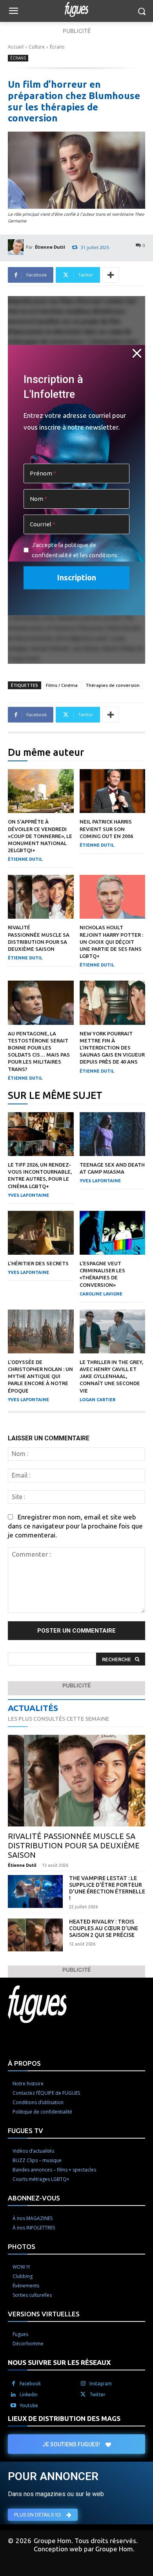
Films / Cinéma (62, 685)
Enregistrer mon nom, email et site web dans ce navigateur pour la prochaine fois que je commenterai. (75, 1526)
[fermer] (137, 353)
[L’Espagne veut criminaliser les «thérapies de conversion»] (113, 1233)
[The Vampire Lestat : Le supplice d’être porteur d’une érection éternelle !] (35, 1891)
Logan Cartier (97, 1400)
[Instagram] (83, 2384)
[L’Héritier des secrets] (41, 1233)
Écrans (57, 47)
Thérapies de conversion (113, 685)
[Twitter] (83, 2395)
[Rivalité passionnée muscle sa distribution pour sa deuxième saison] (41, 897)
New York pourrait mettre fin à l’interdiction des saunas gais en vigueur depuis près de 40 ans (112, 1048)
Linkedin (29, 2394)
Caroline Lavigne (101, 1294)
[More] (111, 275)
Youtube (29, 2405)
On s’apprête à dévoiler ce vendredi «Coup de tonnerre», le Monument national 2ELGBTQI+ (40, 836)
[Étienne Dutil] (17, 247)
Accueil (16, 47)
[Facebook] (13, 2384)
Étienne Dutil (50, 247)
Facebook (30, 2384)
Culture (37, 47)
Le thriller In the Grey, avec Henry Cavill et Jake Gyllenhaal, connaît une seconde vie (111, 1376)
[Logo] (76, 9)
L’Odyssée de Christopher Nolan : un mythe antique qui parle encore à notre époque (40, 1376)
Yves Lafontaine (28, 1195)
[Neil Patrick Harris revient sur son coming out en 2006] (113, 791)
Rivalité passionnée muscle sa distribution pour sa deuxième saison (74, 1845)
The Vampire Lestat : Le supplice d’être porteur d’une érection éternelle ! (107, 1888)
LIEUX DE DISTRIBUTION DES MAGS (64, 2418)
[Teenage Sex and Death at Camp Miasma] (113, 1134)
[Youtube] (13, 2406)
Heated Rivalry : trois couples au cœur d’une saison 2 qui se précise (104, 1928)
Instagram (101, 2384)
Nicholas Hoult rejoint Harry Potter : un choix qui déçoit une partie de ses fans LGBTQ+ (111, 942)
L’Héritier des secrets (38, 1263)
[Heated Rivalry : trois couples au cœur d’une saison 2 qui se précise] (35, 1935)
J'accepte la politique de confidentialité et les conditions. (75, 550)
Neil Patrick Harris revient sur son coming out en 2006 (106, 829)
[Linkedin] (13, 2395)
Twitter (97, 2394)
